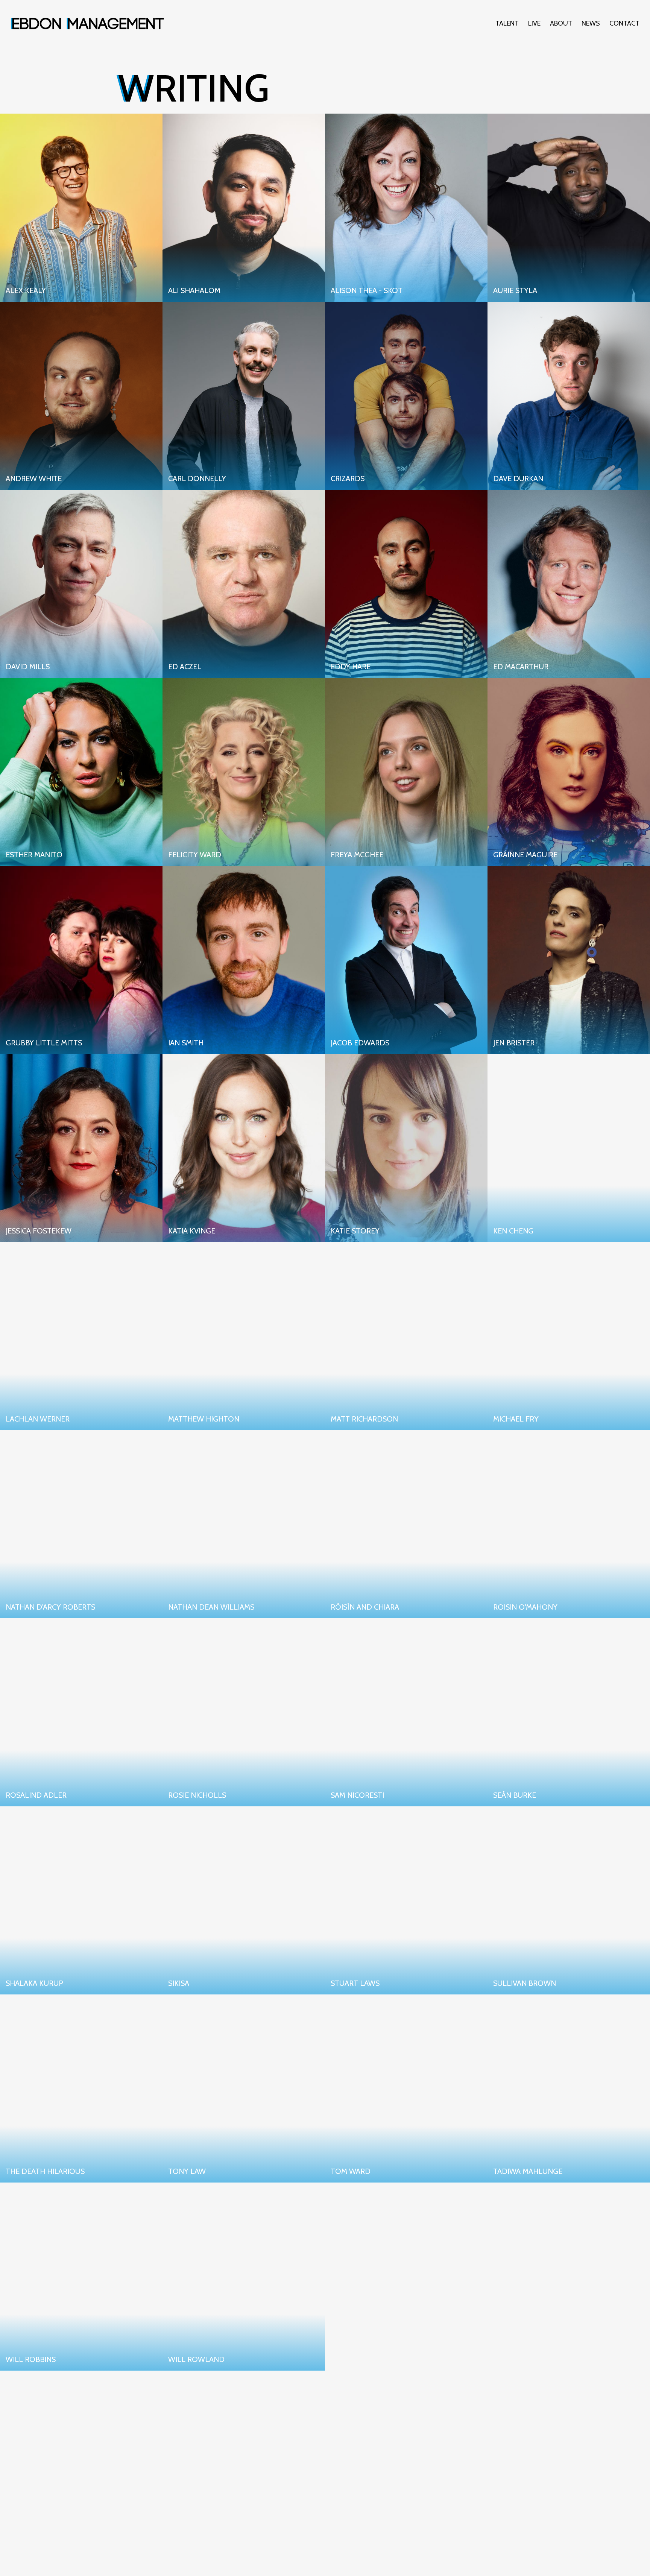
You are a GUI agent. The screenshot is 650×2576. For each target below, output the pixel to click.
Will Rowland (196, 2359)
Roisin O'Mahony (525, 1607)
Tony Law (187, 2171)
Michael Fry (516, 1419)
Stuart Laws (355, 1983)
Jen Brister (514, 1043)
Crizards (348, 478)
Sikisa (179, 1983)
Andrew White (34, 478)
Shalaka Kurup (34, 1983)
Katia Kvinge (192, 1231)
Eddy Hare (351, 667)
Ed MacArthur (521, 667)
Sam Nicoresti (357, 1795)
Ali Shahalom (194, 290)
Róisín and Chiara (365, 1607)
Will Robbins (31, 2359)
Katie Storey (355, 1231)
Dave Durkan (518, 478)
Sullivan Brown (525, 1983)
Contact (624, 23)
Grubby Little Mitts (44, 1043)
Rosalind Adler (36, 1795)
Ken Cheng (513, 1231)
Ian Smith (186, 1043)
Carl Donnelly (197, 478)
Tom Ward (351, 2171)
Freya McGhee (357, 855)
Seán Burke (515, 1795)
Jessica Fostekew (39, 1231)
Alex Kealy (26, 290)
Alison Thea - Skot (367, 290)
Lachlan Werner (38, 1419)
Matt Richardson (364, 1419)
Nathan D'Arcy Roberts (50, 1607)
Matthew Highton (204, 1419)
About (561, 23)
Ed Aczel (185, 667)
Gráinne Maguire (525, 855)
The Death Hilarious (45, 2171)
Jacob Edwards (360, 1043)
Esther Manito (34, 855)
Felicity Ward (195, 855)
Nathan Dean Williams (211, 1607)
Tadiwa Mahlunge (528, 2171)
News (591, 23)
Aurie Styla (515, 290)
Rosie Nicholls (197, 1795)
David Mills (28, 667)
